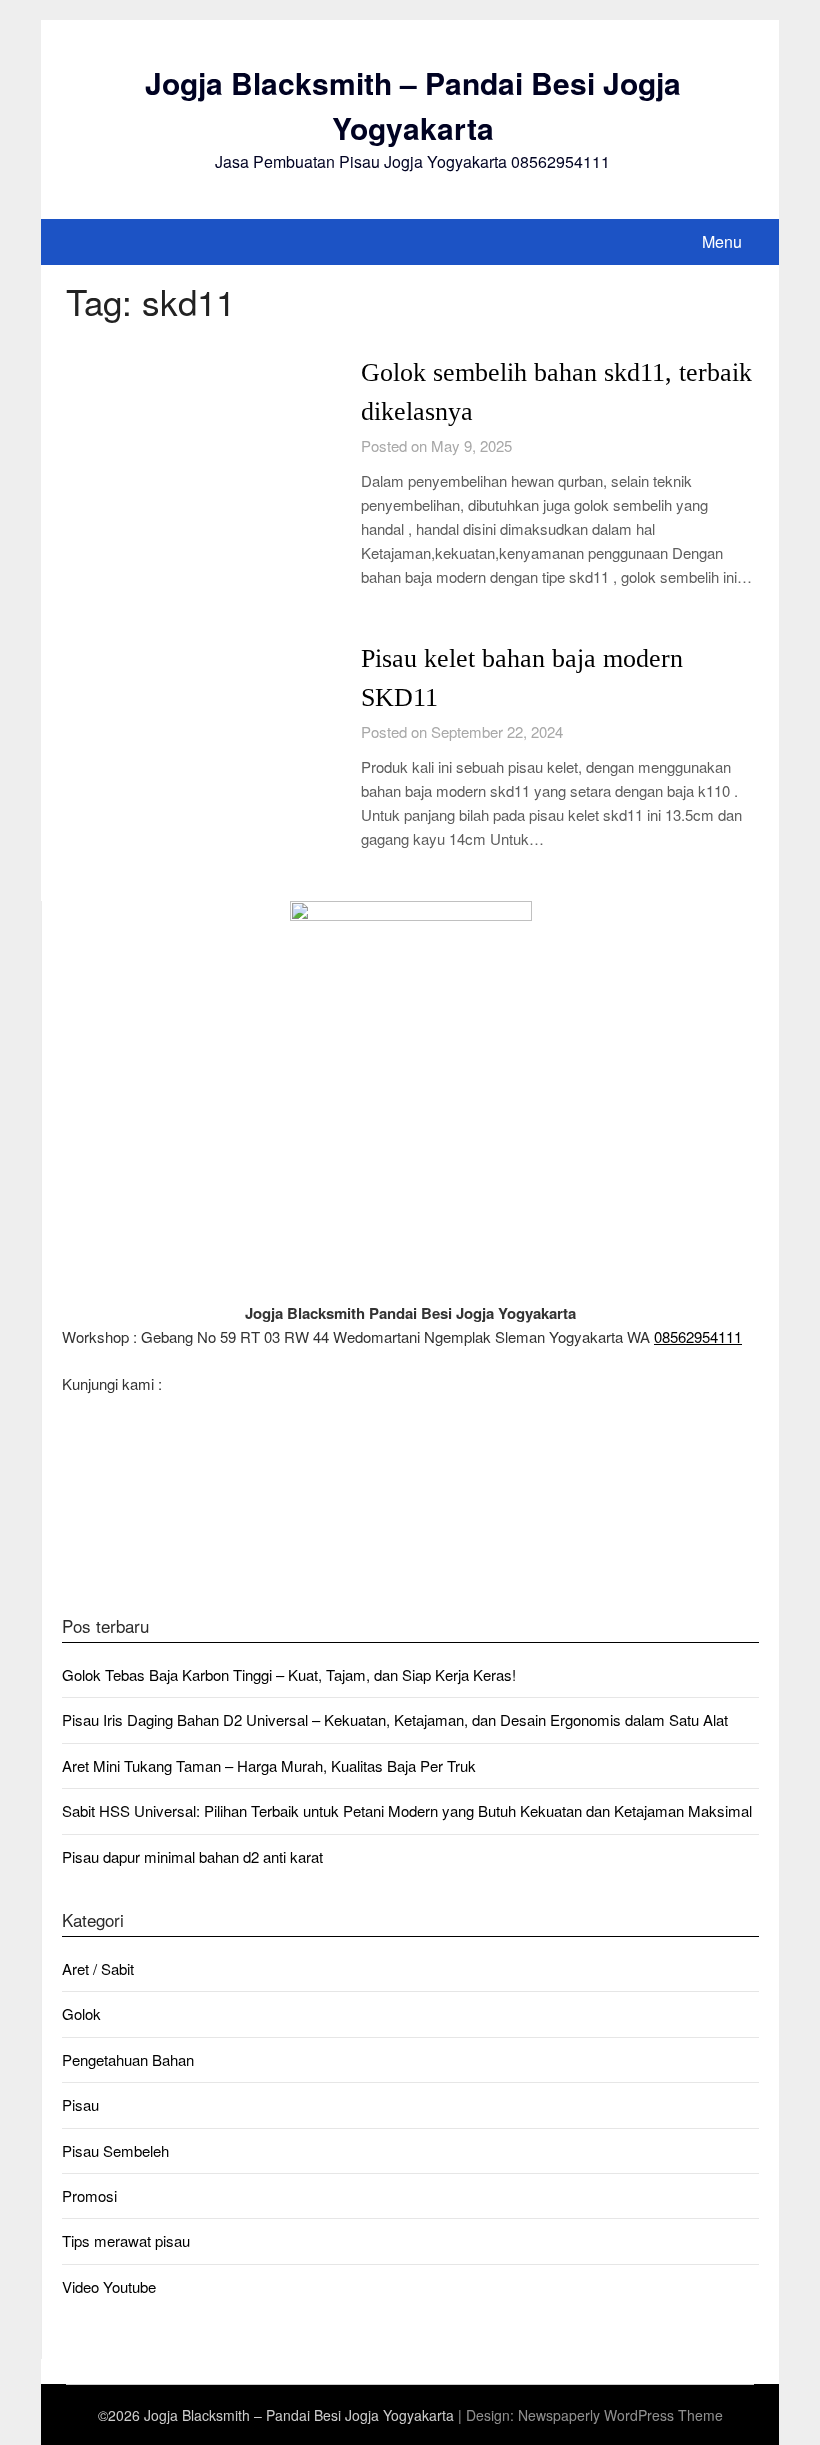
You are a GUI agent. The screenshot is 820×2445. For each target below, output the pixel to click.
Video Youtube (109, 2286)
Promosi (89, 2195)
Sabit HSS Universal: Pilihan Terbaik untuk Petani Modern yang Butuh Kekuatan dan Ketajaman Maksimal (407, 1810)
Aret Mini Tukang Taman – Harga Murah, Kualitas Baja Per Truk (269, 1765)
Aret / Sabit (98, 1968)
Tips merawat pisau (126, 2240)
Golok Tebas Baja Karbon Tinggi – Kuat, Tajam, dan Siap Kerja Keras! (289, 1674)
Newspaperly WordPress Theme (620, 2415)
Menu (722, 241)
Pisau (80, 2104)
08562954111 (698, 1336)
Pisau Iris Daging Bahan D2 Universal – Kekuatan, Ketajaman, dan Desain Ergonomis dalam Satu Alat (395, 1719)
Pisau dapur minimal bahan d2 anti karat (192, 1856)
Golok (81, 2013)
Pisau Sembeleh (115, 2150)
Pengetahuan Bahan (128, 2059)
